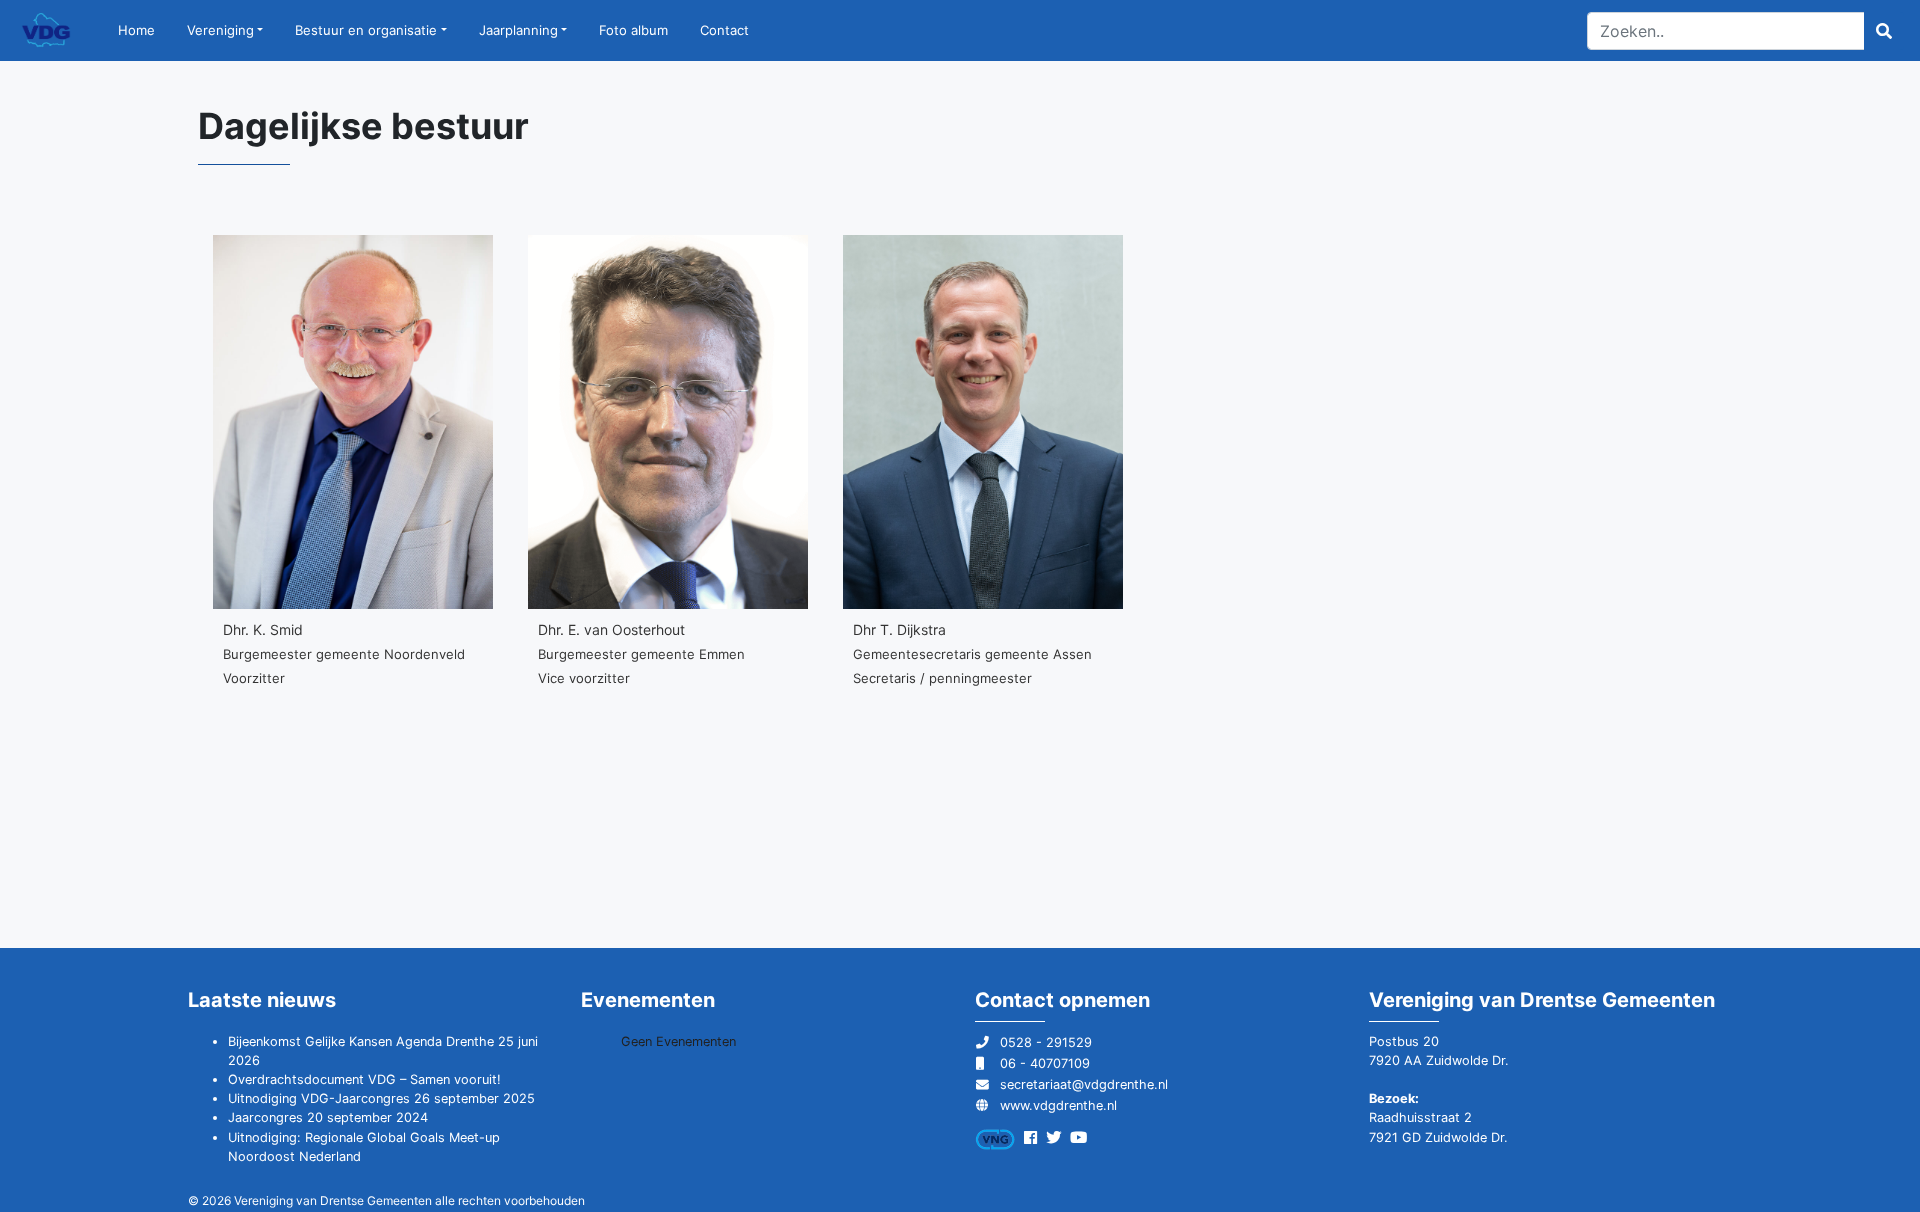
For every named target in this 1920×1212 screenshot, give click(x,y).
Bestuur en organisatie (366, 30)
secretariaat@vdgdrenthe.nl (1084, 1084)
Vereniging (220, 30)
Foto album (633, 30)
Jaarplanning (518, 30)
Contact (724, 30)
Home (136, 30)
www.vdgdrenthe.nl (1058, 1105)
